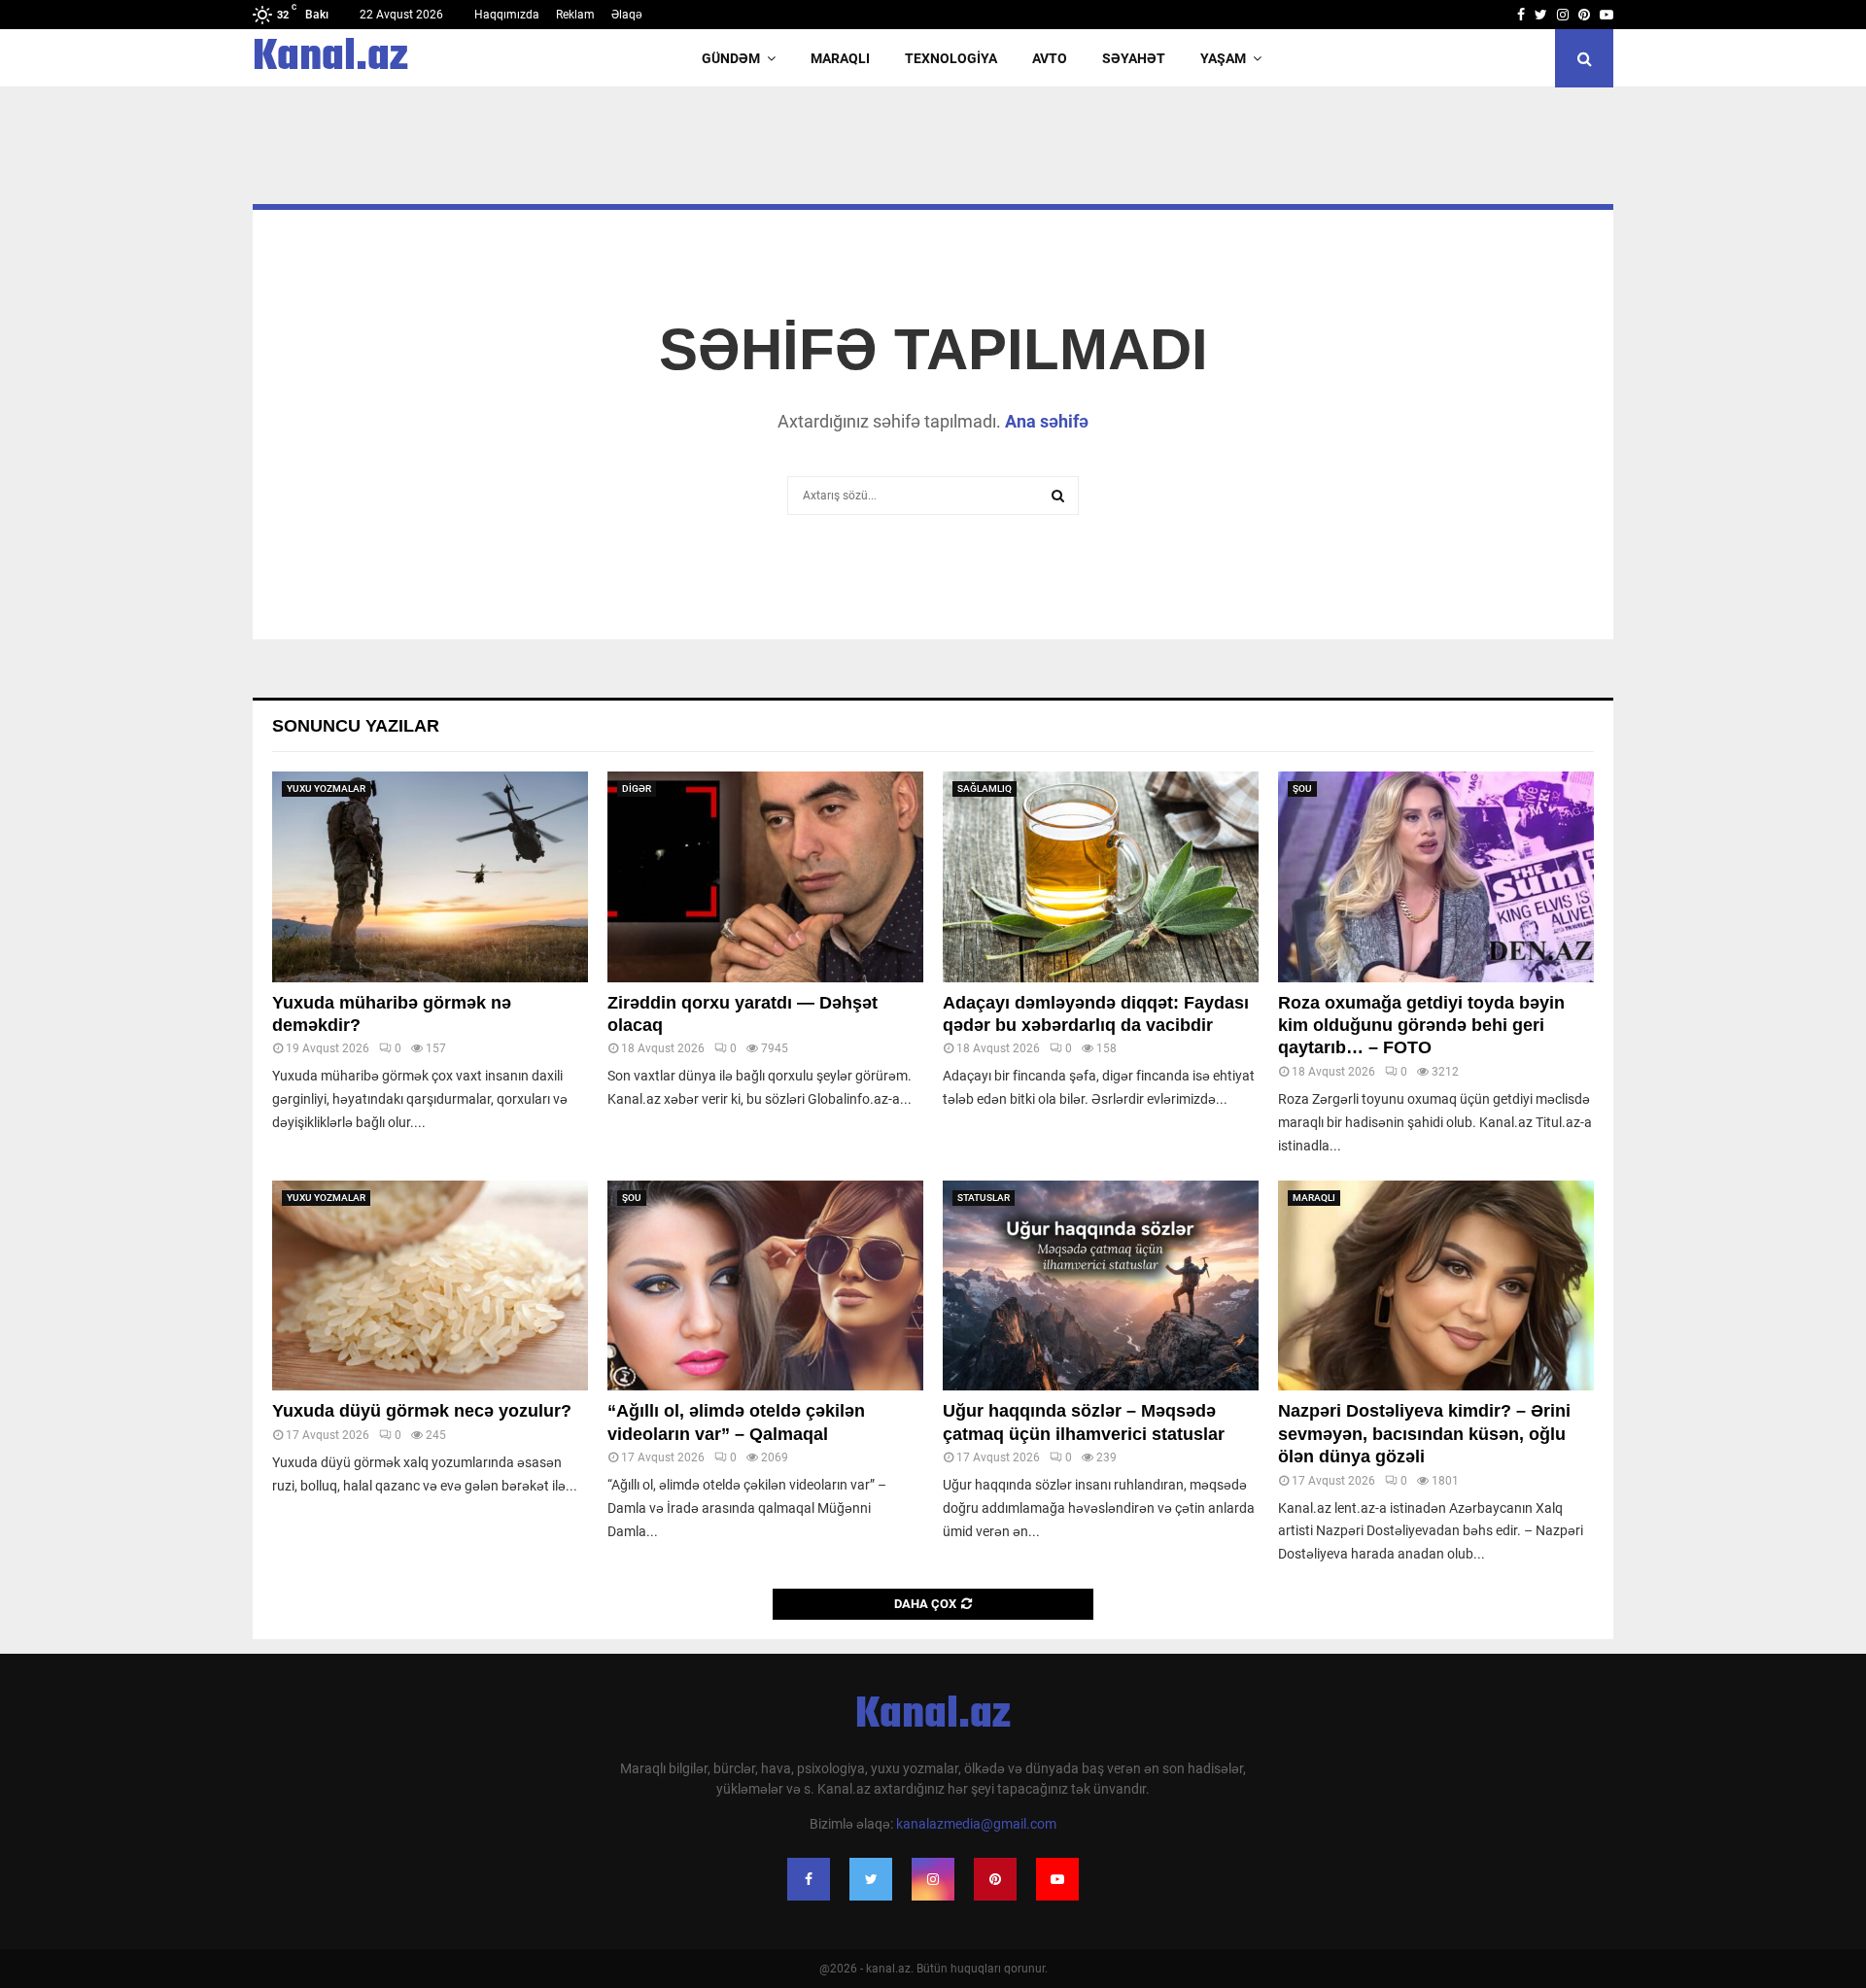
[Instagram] (933, 1879)
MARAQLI (840, 58)
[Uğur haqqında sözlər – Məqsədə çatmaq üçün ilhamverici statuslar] (1101, 1286)
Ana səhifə (1047, 421)
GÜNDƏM (731, 58)
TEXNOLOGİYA (951, 58)
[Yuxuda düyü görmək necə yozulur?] (430, 1286)
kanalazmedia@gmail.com (976, 1824)
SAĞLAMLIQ (985, 788)
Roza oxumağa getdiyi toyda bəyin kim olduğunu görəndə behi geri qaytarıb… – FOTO (1421, 1026)
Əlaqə (627, 15)
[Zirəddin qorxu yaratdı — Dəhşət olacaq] (765, 877)
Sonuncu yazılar (356, 726)
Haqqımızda (507, 15)
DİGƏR (637, 788)
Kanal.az (330, 58)
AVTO (1050, 58)
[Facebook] (809, 1879)
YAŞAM (1223, 58)
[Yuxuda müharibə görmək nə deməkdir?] (430, 877)
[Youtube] (1057, 1879)
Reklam (575, 15)
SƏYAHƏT (1134, 58)
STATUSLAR (984, 1198)
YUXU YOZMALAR (326, 788)
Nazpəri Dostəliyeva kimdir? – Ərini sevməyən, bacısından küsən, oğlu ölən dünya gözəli (1424, 1434)
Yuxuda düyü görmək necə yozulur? (422, 1411)
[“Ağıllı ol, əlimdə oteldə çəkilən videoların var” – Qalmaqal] (765, 1286)
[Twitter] (871, 1879)
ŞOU (1302, 788)
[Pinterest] (995, 1879)
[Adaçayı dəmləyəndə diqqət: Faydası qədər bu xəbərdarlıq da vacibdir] (1101, 877)
